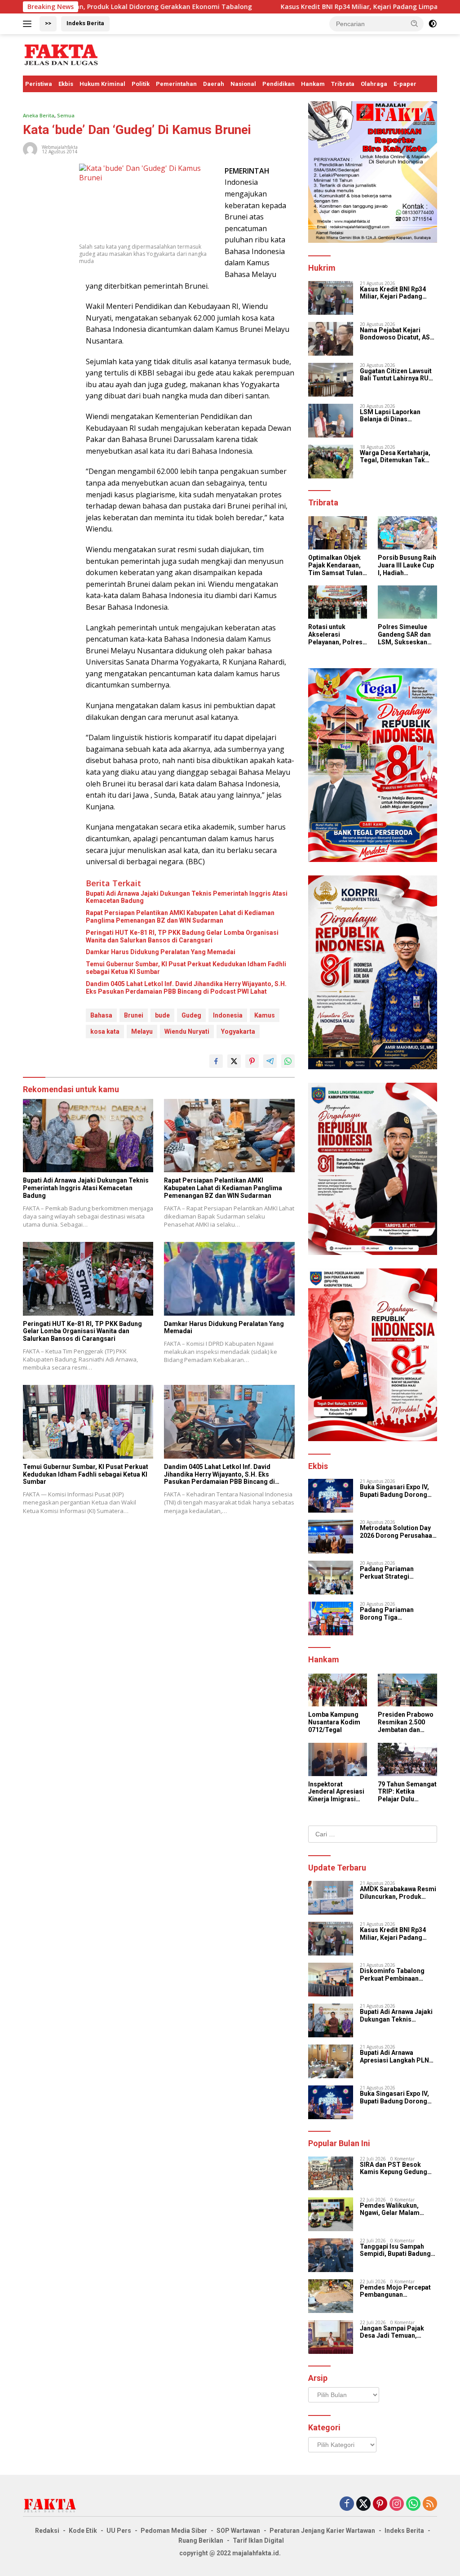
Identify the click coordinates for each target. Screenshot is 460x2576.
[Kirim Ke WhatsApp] (288, 1061)
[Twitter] (363, 2504)
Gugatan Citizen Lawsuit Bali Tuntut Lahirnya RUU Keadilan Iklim (396, 375)
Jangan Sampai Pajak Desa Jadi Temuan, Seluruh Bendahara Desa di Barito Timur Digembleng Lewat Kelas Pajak (396, 2332)
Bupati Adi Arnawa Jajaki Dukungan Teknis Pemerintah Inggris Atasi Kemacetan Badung (187, 897)
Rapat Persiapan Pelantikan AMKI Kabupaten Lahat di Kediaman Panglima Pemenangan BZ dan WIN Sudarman (180, 917)
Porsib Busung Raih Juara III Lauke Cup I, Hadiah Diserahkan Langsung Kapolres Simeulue (407, 565)
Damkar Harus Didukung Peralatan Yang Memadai (161, 952)
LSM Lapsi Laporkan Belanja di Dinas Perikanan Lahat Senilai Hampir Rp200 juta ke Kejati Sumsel (395, 416)
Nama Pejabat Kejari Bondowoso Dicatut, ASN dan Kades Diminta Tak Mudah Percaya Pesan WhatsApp (397, 334)
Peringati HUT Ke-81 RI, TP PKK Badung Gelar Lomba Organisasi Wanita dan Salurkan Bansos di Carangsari (182, 936)
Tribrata (343, 84)
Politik (141, 84)
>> (48, 23)
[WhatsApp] (413, 2504)
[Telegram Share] (270, 1061)
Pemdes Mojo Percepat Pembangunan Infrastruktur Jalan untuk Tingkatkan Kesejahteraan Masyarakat (397, 2291)
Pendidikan (279, 84)
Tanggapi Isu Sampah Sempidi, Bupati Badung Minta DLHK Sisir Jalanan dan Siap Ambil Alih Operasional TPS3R (397, 2250)
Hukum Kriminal (102, 84)
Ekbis (66, 84)
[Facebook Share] (216, 1061)
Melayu (142, 1031)
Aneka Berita (39, 115)
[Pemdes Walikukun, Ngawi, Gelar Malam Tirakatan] (331, 2214)
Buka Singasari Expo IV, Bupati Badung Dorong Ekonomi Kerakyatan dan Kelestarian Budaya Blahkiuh (397, 1491)
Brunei (134, 1015)
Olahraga (374, 84)
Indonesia (228, 1015)
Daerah (214, 84)
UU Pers (119, 2531)
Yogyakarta (238, 1031)
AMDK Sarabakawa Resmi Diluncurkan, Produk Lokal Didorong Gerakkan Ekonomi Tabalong (398, 1893)
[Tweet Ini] (234, 1061)
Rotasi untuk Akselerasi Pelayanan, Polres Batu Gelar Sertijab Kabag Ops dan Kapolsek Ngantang (337, 634)
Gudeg (191, 1015)
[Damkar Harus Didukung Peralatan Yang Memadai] (229, 1279)
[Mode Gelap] (433, 24)
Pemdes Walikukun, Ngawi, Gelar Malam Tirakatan (390, 2210)
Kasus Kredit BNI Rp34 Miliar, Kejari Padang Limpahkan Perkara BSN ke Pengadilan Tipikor (396, 293)
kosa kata (105, 1031)
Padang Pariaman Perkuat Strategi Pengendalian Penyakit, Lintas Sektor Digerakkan (398, 1573)
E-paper (405, 84)
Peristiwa (39, 84)
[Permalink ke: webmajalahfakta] (30, 148)
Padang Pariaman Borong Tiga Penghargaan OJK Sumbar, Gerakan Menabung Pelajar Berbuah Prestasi (387, 1614)
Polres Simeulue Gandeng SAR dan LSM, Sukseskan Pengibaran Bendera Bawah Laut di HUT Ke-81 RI (405, 634)
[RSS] (430, 2504)
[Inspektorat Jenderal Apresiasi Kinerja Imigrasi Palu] (338, 1759)
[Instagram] (397, 2504)
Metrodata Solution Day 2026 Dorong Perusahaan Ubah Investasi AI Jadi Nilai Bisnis (398, 1532)
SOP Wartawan (238, 2531)
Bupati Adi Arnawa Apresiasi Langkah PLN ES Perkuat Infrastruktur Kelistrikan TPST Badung (398, 2057)
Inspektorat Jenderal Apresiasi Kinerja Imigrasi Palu (336, 1792)
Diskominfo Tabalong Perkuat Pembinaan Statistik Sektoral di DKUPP (392, 1975)
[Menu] (29, 24)
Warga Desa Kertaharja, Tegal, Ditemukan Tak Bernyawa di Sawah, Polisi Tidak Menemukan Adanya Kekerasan (398, 457)
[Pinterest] (380, 2504)
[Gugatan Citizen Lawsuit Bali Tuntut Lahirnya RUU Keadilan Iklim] (331, 380)
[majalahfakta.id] (61, 54)
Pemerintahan (176, 84)
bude (162, 1015)
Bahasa (101, 1015)
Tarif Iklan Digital (258, 2540)
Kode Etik (83, 2531)
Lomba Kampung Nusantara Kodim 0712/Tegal (334, 1722)
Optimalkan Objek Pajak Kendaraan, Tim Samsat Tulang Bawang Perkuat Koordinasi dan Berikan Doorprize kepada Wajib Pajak (337, 565)
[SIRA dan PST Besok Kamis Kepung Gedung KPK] (331, 2173)
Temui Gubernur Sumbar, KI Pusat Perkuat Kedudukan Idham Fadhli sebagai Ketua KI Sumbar (186, 968)
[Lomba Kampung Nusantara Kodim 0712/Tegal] (338, 1690)
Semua (66, 115)
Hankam (313, 84)
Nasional (243, 84)
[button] (415, 23)
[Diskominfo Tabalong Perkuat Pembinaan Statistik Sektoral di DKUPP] (331, 1980)
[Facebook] (347, 2504)
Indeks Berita (85, 23)
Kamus (265, 1015)
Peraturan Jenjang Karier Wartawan (322, 2531)
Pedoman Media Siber (174, 2531)
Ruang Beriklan (201, 2540)
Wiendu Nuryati (187, 1031)
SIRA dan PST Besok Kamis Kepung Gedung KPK (394, 2169)
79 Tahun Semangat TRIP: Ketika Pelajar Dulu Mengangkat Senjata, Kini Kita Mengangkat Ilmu (407, 1792)
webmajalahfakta (60, 147)
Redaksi (47, 2531)
